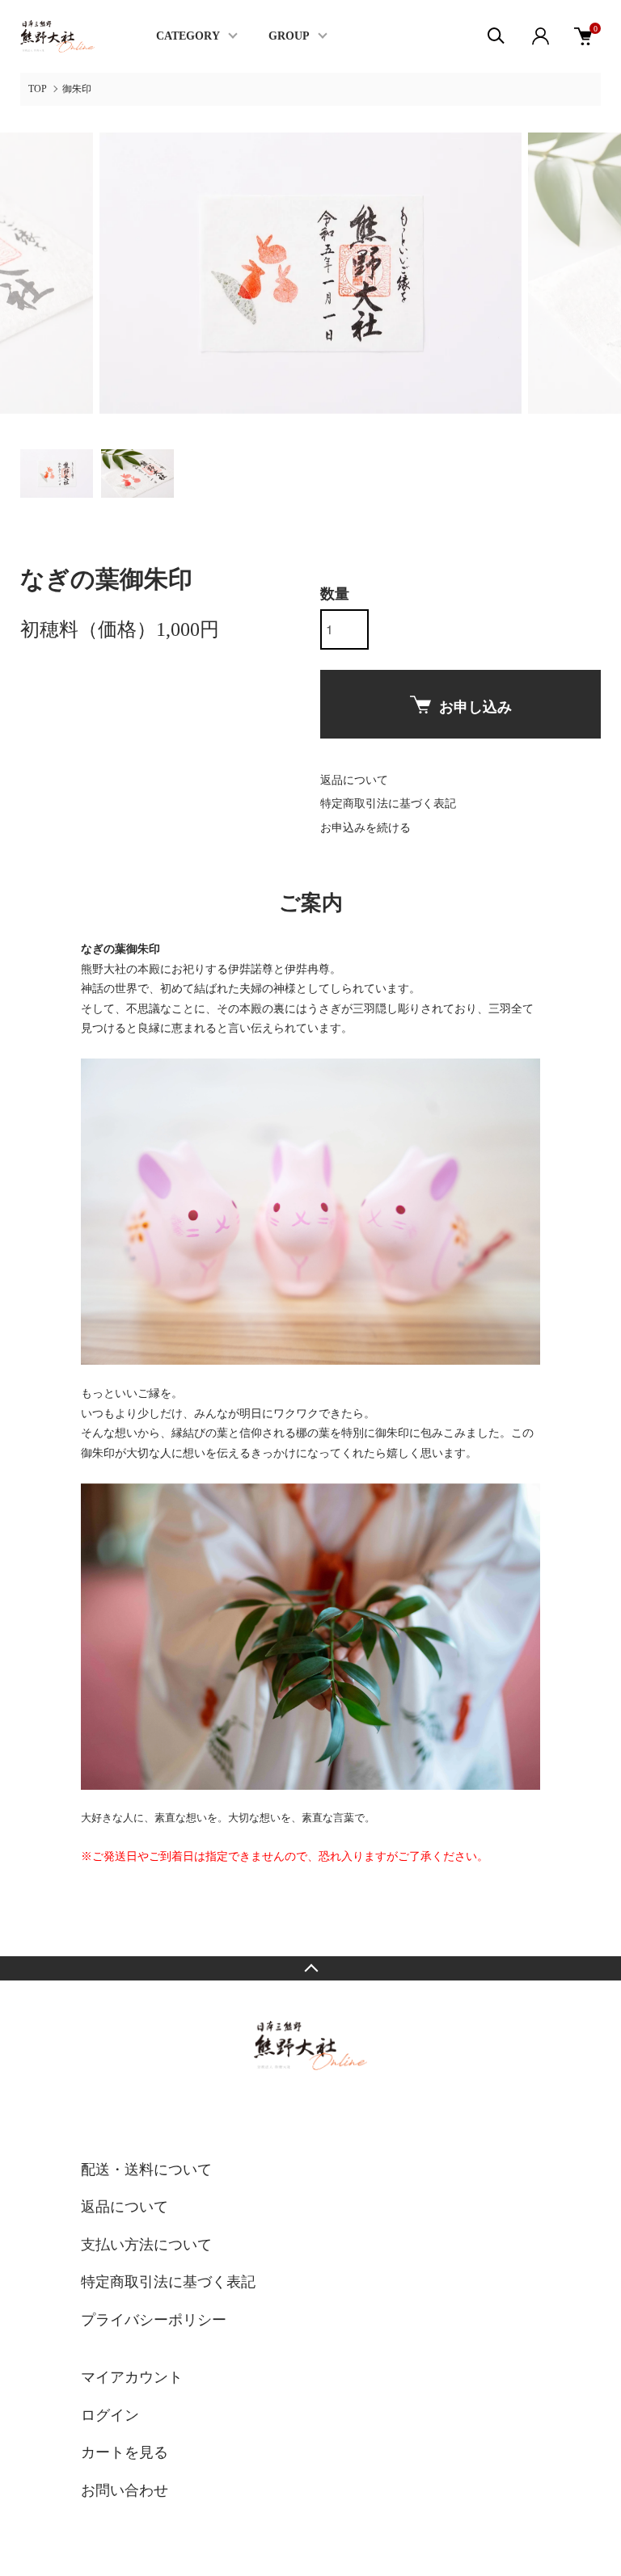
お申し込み (475, 707)
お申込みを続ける (365, 828)
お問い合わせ (125, 2490)
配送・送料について (146, 2170)
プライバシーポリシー (154, 2320)
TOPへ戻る (310, 1968)
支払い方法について (146, 2245)
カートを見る (125, 2452)
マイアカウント (132, 2377)
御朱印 (77, 89)
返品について (354, 780)
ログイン (110, 2415)
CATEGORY (188, 36)
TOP (38, 89)
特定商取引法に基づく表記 (388, 804)
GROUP (289, 36)
